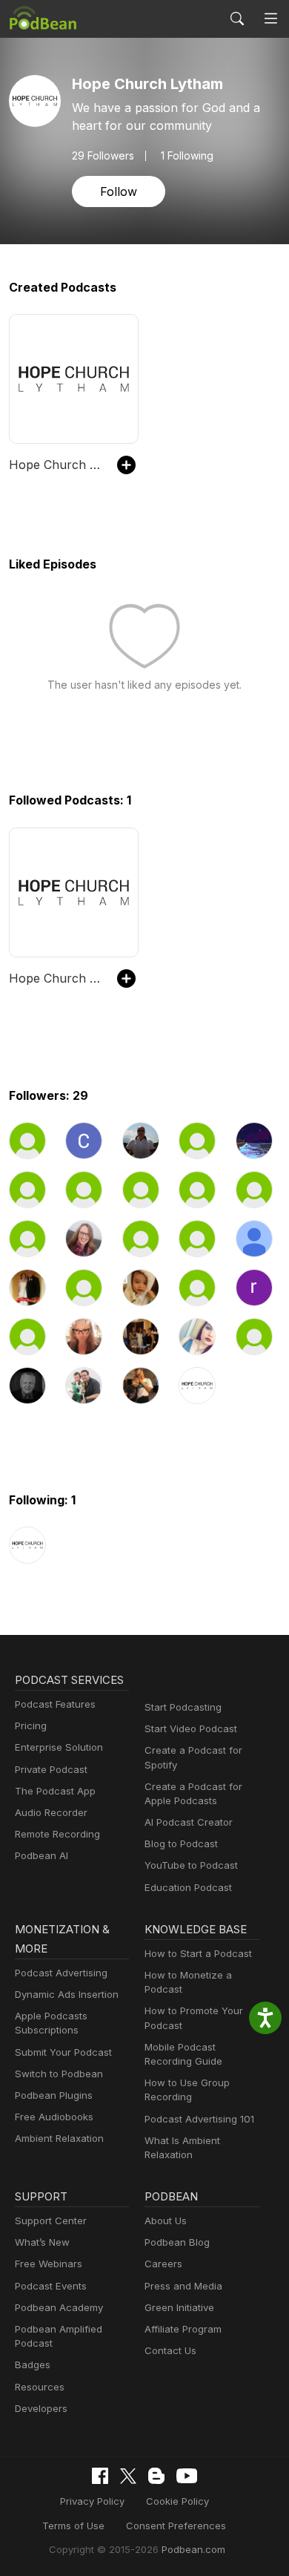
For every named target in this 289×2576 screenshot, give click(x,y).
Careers (163, 2264)
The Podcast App (55, 1791)
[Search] (237, 19)
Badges (33, 2364)
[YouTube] (187, 2476)
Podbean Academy (59, 2307)
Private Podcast (51, 1769)
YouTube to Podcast (191, 1865)
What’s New (42, 2242)
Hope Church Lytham (56, 465)
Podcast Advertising (61, 1973)
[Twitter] (128, 2476)
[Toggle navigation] (271, 19)
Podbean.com (193, 2549)
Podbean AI (41, 1855)
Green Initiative (179, 2307)
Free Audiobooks (54, 2117)
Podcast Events (51, 2286)
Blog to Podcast (181, 1843)
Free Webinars (49, 2264)
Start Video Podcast (191, 1728)
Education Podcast (188, 1887)
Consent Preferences (176, 2526)
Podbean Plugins (54, 2095)
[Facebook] (100, 2476)
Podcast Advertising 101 (199, 2119)
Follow (119, 191)
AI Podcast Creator (189, 1822)
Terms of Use (73, 2526)
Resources (40, 2387)
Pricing (31, 1725)
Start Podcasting (183, 1707)
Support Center (51, 2221)
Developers (41, 2408)
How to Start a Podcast (198, 1953)
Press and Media (183, 2286)
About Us (166, 2221)
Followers (103, 156)
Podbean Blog (177, 2242)
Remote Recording (57, 1834)
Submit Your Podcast (63, 2052)
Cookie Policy (177, 2501)
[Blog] (156, 2476)
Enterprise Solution (59, 1747)
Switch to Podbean (59, 2074)
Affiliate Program (183, 2329)
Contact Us (170, 2350)
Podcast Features (55, 1704)
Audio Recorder (51, 1812)
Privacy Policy (92, 2501)
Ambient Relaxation (59, 2138)
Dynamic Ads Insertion (67, 1994)
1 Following (187, 156)
